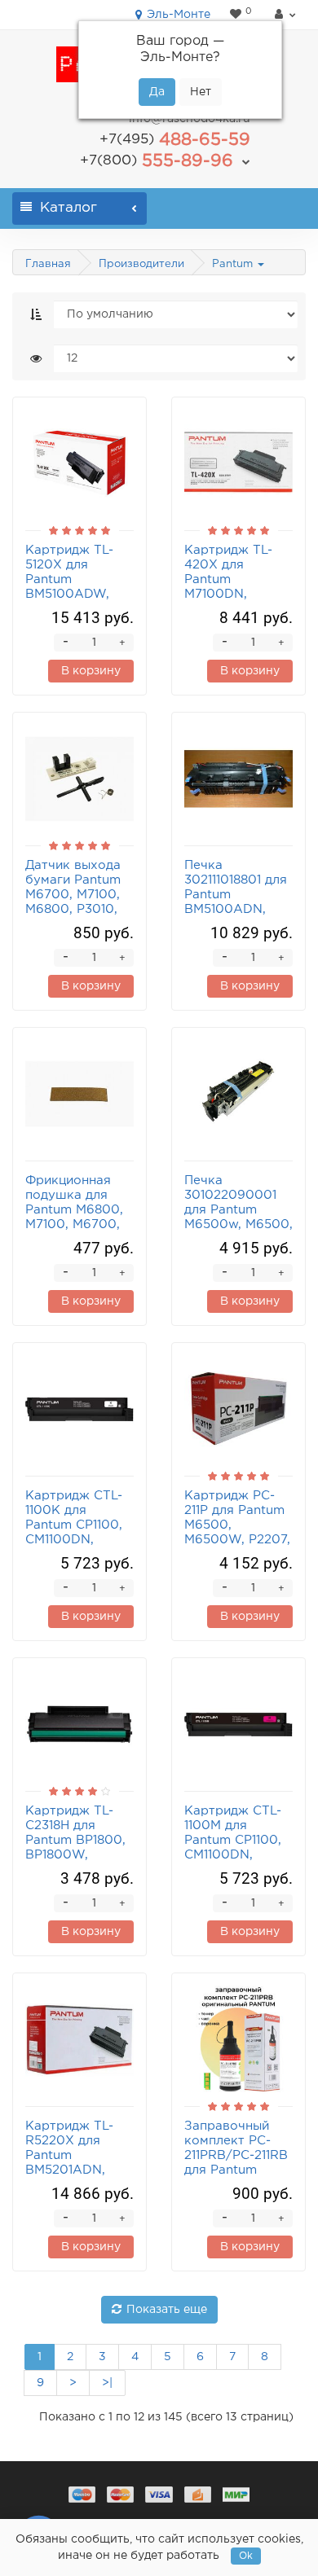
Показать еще (167, 2310)
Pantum (234, 264)
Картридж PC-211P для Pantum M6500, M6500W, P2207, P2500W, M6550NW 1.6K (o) (237, 1540)
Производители (141, 264)
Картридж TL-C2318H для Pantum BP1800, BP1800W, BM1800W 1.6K (75, 1840)
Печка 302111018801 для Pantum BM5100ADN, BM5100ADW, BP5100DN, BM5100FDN (236, 909)
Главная (48, 264)
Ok (246, 2556)
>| (107, 2383)
